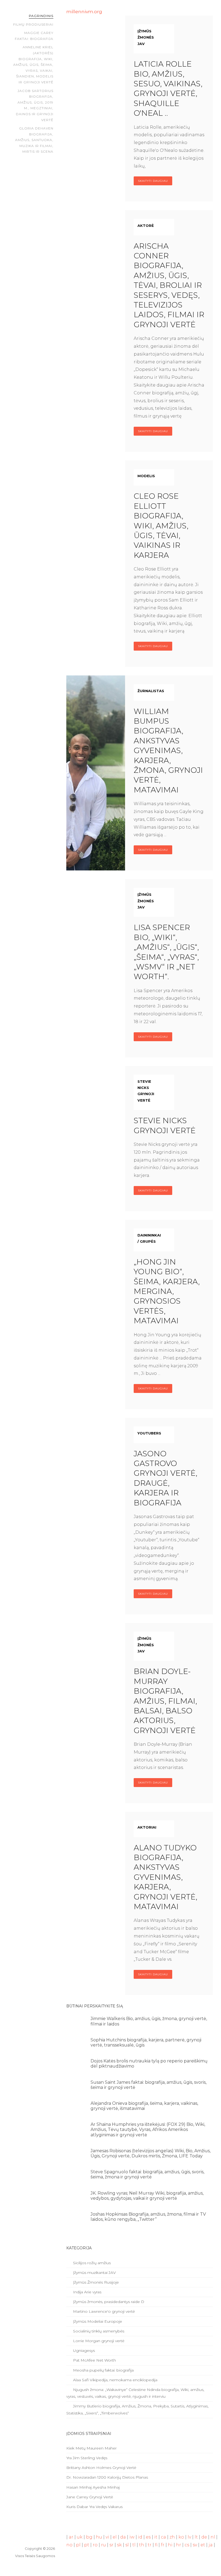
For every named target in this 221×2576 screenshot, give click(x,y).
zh (172, 2537)
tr (150, 2545)
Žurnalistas (151, 691)
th (142, 2545)
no (69, 2545)
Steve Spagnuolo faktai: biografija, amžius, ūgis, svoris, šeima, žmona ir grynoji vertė (147, 2174)
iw (132, 2537)
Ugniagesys (83, 2350)
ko (181, 2537)
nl (213, 2537)
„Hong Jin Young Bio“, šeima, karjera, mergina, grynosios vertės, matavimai (167, 1291)
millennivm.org (84, 11)
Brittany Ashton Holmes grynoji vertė (101, 2468)
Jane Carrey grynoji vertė (90, 2497)
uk (80, 2537)
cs (187, 2545)
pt (87, 2545)
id (140, 2537)
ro (95, 2545)
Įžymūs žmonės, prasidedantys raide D (108, 2302)
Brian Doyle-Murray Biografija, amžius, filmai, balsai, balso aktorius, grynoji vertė (165, 1701)
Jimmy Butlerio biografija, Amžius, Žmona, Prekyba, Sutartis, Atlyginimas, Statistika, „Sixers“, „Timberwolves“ (137, 2409)
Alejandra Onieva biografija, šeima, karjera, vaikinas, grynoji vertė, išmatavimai (144, 2106)
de (204, 2537)
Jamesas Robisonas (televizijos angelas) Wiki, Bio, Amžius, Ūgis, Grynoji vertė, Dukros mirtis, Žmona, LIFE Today (151, 2153)
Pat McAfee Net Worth (94, 2360)
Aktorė (146, 226)
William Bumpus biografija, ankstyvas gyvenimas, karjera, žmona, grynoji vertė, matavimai (168, 751)
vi (107, 2537)
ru (103, 2545)
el (115, 2537)
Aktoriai (147, 1827)
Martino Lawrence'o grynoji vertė (103, 2311)
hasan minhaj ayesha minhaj (93, 2487)
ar (71, 2537)
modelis (146, 476)
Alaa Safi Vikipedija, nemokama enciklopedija (115, 2380)
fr (163, 2545)
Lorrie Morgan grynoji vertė (98, 2341)
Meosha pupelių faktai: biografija (103, 2370)
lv (189, 2537)
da (123, 2537)
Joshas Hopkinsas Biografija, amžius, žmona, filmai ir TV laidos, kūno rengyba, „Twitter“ (148, 2217)
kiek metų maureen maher (91, 2448)
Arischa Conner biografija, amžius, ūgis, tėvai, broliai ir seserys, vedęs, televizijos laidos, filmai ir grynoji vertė (169, 285)
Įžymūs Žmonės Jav (146, 37)
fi (156, 2545)
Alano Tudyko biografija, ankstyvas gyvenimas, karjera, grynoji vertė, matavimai (165, 1877)
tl (134, 2545)
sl (127, 2545)
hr (179, 2545)
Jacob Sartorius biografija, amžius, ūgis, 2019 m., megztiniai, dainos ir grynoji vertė (35, 105)
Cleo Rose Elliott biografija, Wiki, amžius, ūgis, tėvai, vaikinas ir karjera (161, 525)
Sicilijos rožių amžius (91, 2263)
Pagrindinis (41, 16)
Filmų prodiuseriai (33, 24)
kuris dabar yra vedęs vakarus (94, 2507)
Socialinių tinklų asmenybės (98, 2331)
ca (163, 2537)
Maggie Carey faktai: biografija (34, 36)
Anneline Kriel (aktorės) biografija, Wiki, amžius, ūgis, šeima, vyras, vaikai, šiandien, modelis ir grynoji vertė (33, 65)
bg (89, 2537)
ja (211, 2545)
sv (195, 2545)
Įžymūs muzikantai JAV (94, 2273)
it (156, 2537)
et (203, 2545)
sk (119, 2545)
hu (99, 2537)
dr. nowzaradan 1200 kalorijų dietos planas (107, 2477)
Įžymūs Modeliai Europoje (97, 2321)
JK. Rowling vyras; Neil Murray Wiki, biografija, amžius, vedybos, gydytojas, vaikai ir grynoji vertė (147, 2196)
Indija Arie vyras (87, 2292)
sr (111, 2545)
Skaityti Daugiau (153, 181)
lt (196, 2537)
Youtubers (149, 1433)
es (148, 2537)
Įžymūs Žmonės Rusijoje (95, 2282)
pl (78, 2545)
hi (170, 2545)
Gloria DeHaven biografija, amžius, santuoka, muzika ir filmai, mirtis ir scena (34, 140)
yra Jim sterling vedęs (87, 2458)
